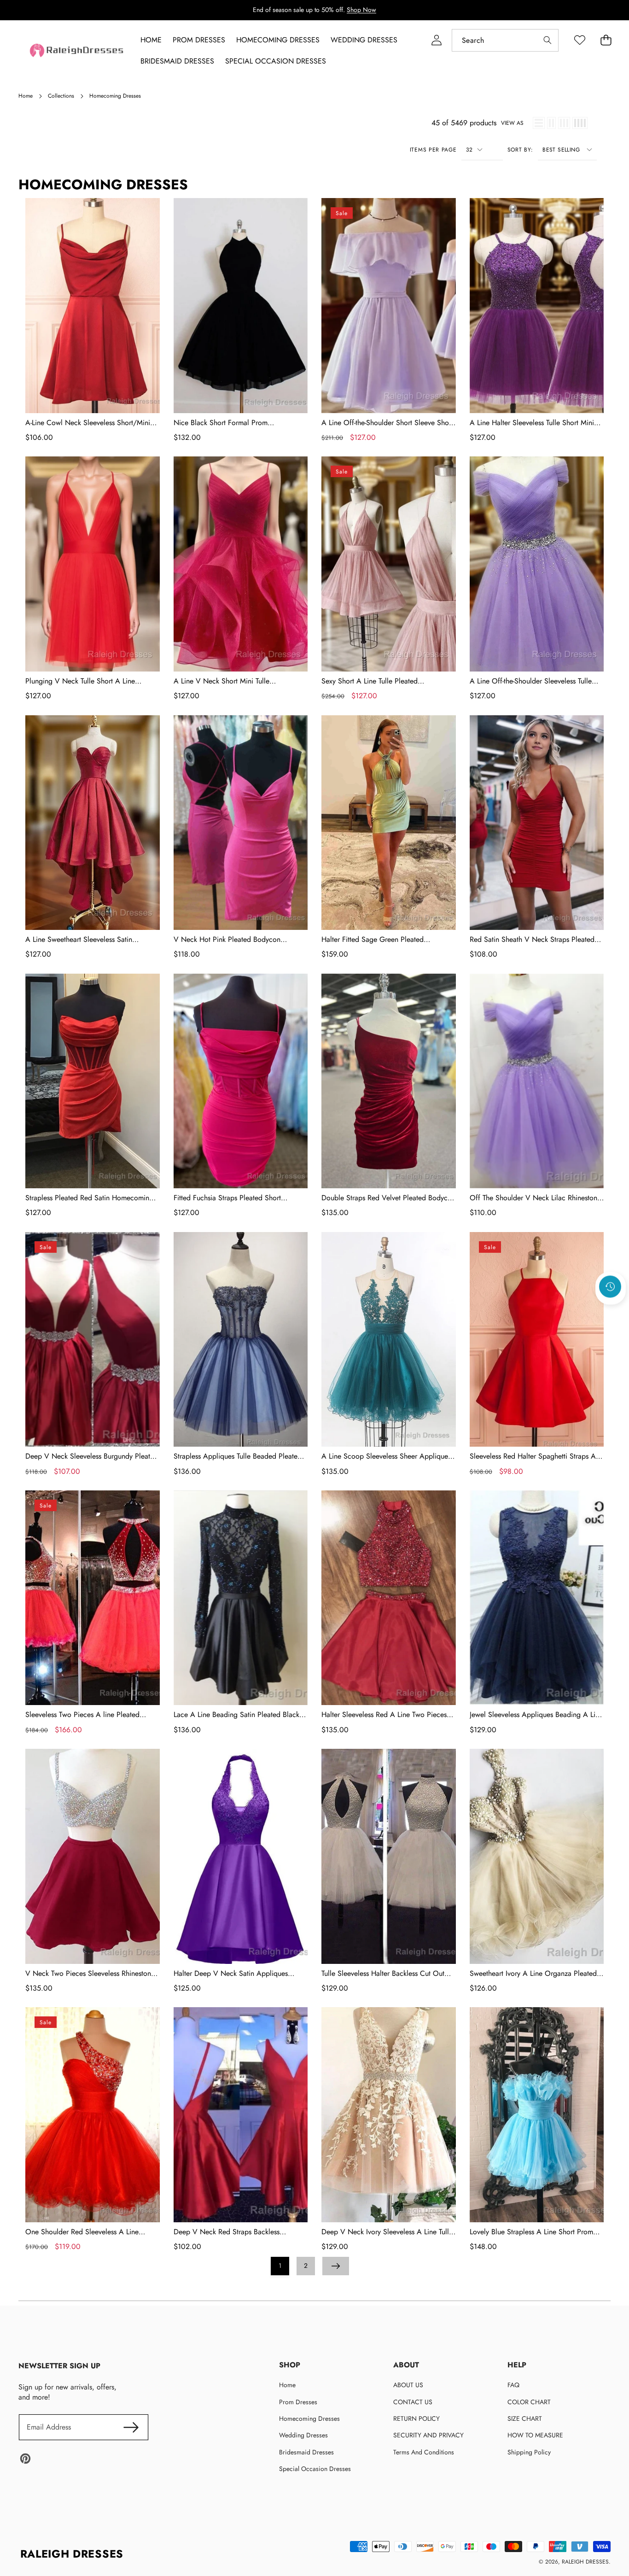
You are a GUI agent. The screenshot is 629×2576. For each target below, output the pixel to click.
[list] (539, 123)
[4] (580, 123)
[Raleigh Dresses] (77, 50)
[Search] (547, 40)
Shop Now (361, 10)
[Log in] (436, 40)
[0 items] (606, 40)
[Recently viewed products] (610, 1286)
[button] (611, 1311)
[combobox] (505, 40)
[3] (564, 123)
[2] (551, 123)
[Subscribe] (131, 2427)
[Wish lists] (579, 40)
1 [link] (280, 2266)
